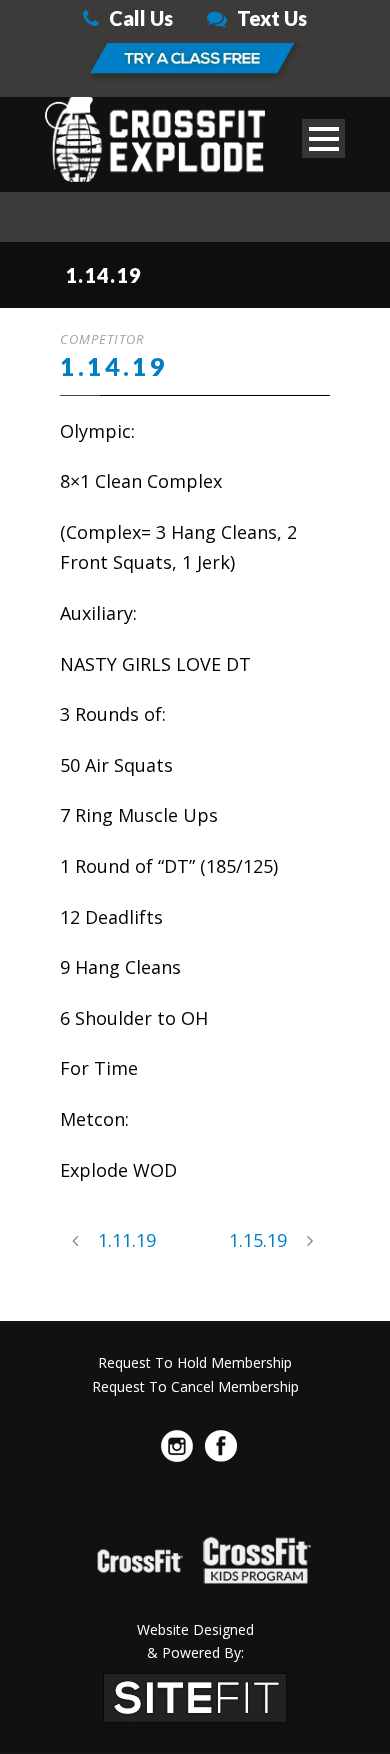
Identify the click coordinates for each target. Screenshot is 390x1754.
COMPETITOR (102, 339)
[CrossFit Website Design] (195, 1696)
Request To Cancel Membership (195, 1386)
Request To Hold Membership (195, 1362)
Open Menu (323, 138)
